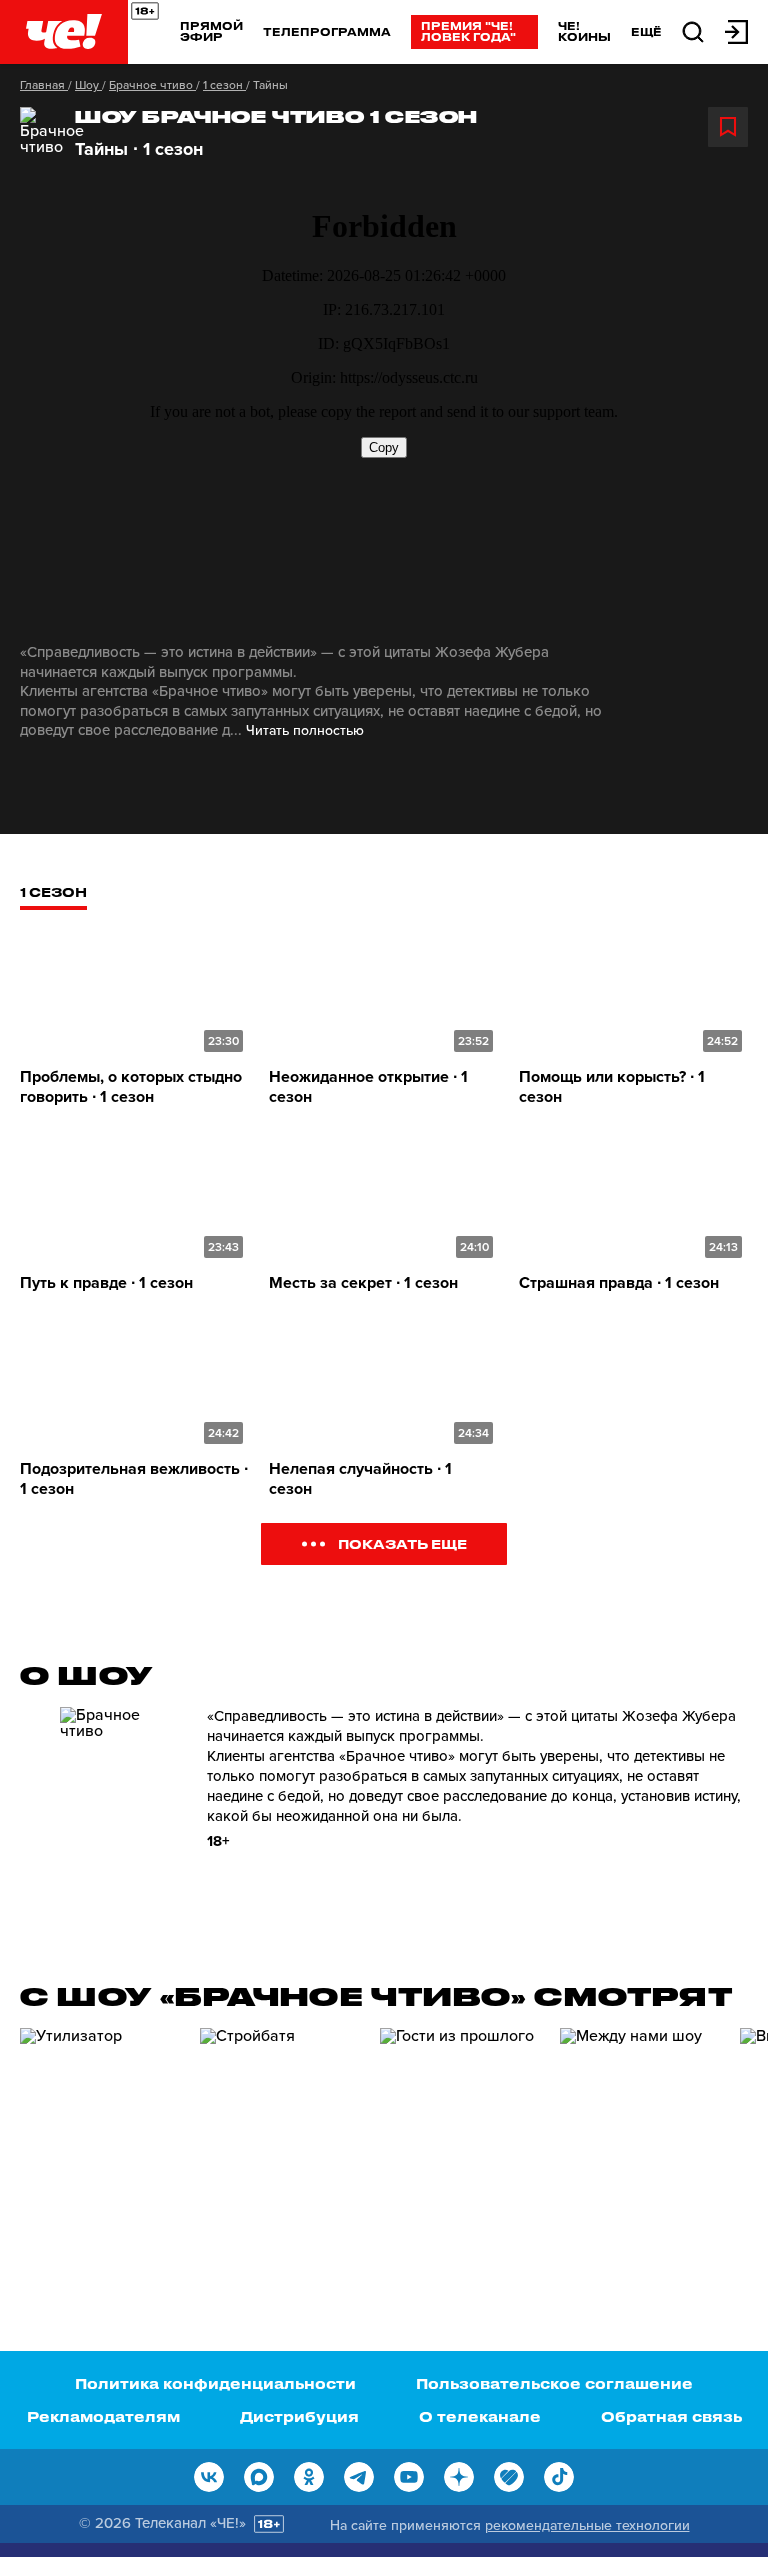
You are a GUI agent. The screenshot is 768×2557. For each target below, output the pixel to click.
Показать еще (402, 1543)
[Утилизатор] (100, 2141)
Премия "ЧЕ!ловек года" (468, 31)
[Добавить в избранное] (728, 127)
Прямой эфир (211, 31)
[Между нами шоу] (640, 2141)
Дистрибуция (299, 2416)
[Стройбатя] (280, 2141)
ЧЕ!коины (584, 31)
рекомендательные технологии (587, 2525)
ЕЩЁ (646, 32)
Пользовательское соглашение (554, 2383)
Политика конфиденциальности (215, 2383)
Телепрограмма (327, 31)
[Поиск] (693, 30)
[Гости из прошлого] (460, 2141)
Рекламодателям (103, 2416)
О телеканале (480, 2416)
